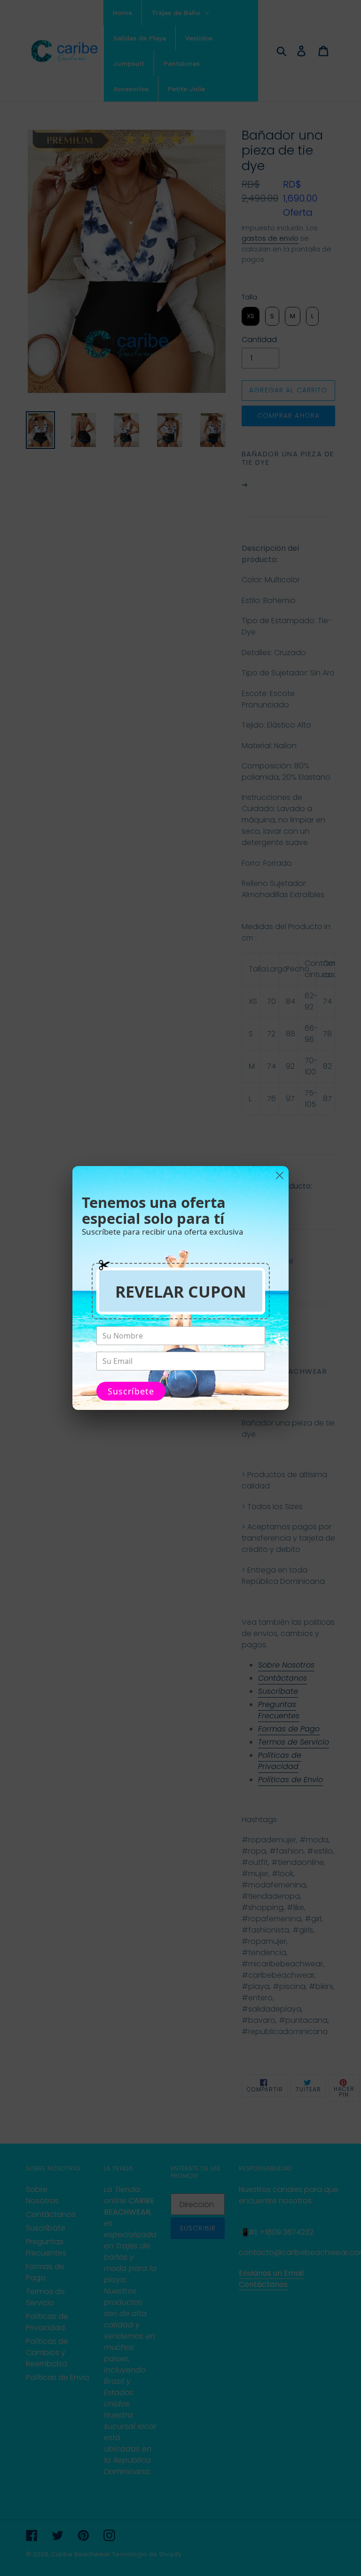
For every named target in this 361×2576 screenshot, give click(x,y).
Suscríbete (131, 1391)
